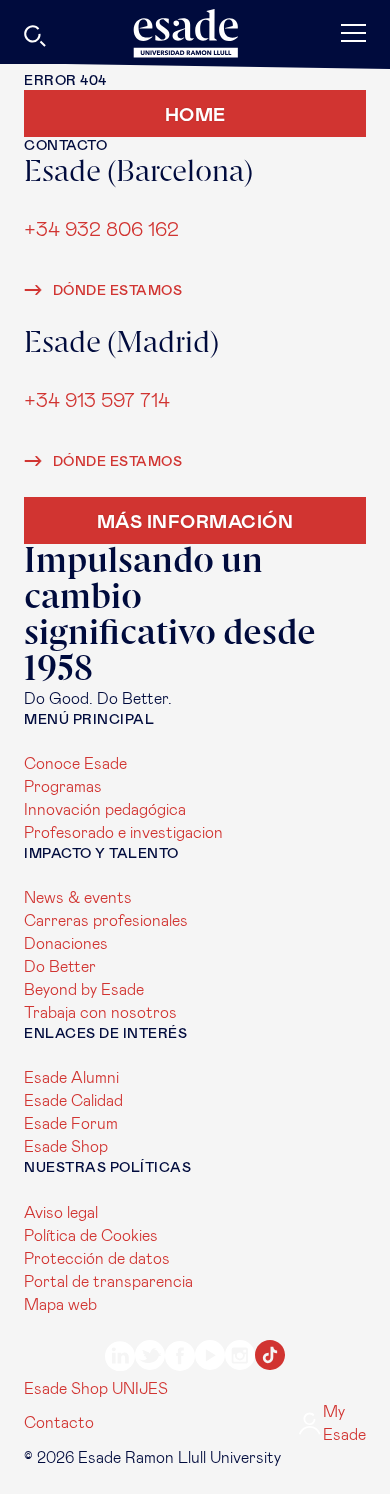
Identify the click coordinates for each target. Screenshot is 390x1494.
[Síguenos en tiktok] (270, 1358)
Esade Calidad (73, 1101)
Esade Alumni (71, 1078)
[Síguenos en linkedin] (120, 1359)
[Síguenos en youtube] (210, 1358)
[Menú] (309, 32)
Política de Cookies (91, 1236)
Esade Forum (71, 1124)
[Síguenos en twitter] (150, 1358)
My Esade (344, 1423)
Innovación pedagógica (105, 810)
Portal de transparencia (108, 1282)
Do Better (60, 967)
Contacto (59, 1423)
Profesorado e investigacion (123, 833)
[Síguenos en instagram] (240, 1358)
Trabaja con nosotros (100, 1013)
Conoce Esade (75, 764)
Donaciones (66, 944)
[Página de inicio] (195, 33)
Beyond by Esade (84, 990)
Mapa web (60, 1305)
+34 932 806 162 (101, 229)
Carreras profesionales (106, 921)
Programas (63, 787)
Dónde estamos (115, 291)
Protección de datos (97, 1259)
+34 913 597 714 (97, 400)
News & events (78, 898)
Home (195, 113)
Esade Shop (66, 1147)
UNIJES (140, 1389)
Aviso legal (61, 1213)
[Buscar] (89, 39)
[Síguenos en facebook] (180, 1359)
